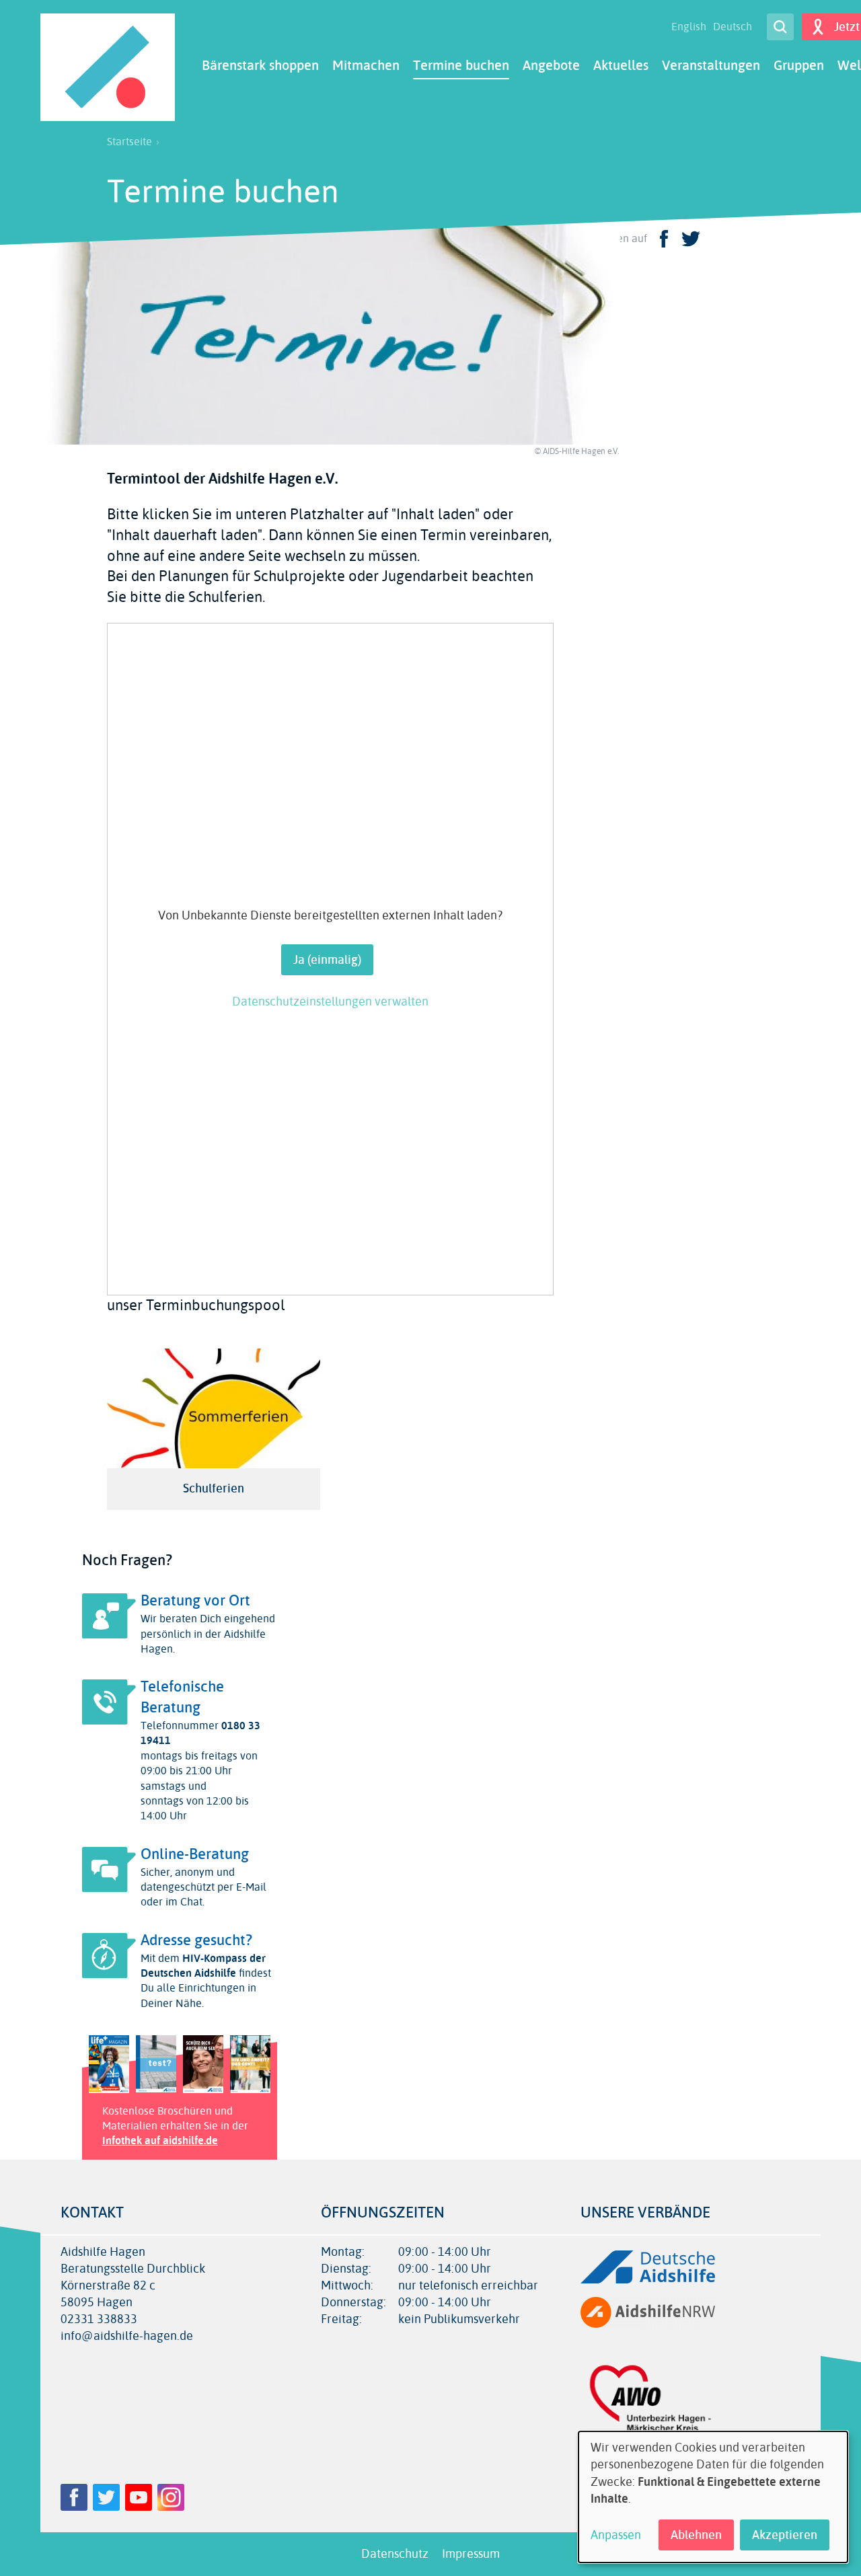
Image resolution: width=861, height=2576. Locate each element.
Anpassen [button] (616, 2535)
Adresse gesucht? (196, 1940)
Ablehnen (696, 2535)
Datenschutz (395, 2554)
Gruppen (799, 66)
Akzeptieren (785, 2535)
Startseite (129, 142)
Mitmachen (366, 66)
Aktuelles (621, 66)
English (689, 27)
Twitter (106, 2497)
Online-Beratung (195, 1854)
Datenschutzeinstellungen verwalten (330, 1002)
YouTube (139, 2497)
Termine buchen (461, 66)
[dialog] (713, 2497)
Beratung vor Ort (195, 1601)
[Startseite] (108, 67)
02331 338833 (99, 2319)
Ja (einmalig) (327, 960)
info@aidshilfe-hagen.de (127, 2336)
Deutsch (733, 27)
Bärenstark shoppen (260, 66)
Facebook (74, 2497)
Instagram (171, 2497)
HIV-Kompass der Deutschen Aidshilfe (203, 1966)
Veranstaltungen (711, 66)
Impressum (471, 2554)
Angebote (551, 66)
